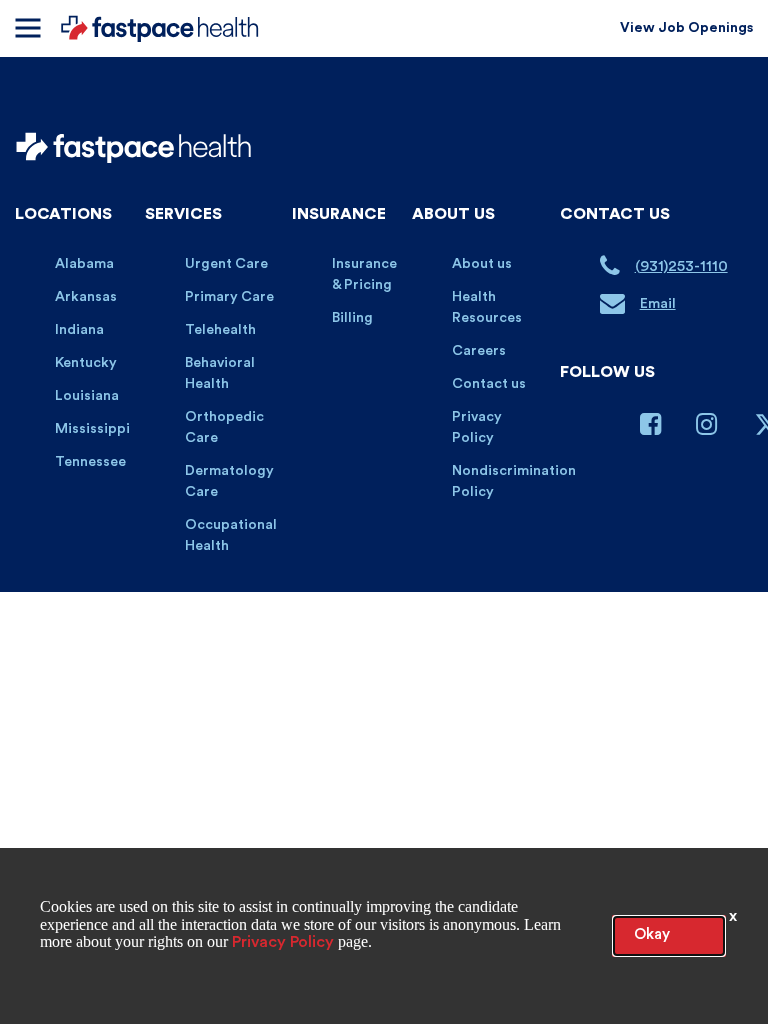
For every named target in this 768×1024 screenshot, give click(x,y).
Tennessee (90, 462)
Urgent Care (226, 264)
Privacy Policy (283, 942)
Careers (479, 351)
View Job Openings (686, 28)
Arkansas (86, 297)
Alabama (84, 264)
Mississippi (92, 429)
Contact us (489, 384)
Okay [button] (652, 934)
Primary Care (229, 297)
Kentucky (86, 363)
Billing (352, 318)
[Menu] (27, 28)
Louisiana (87, 396)
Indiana (79, 330)
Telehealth (220, 330)
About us (482, 264)
